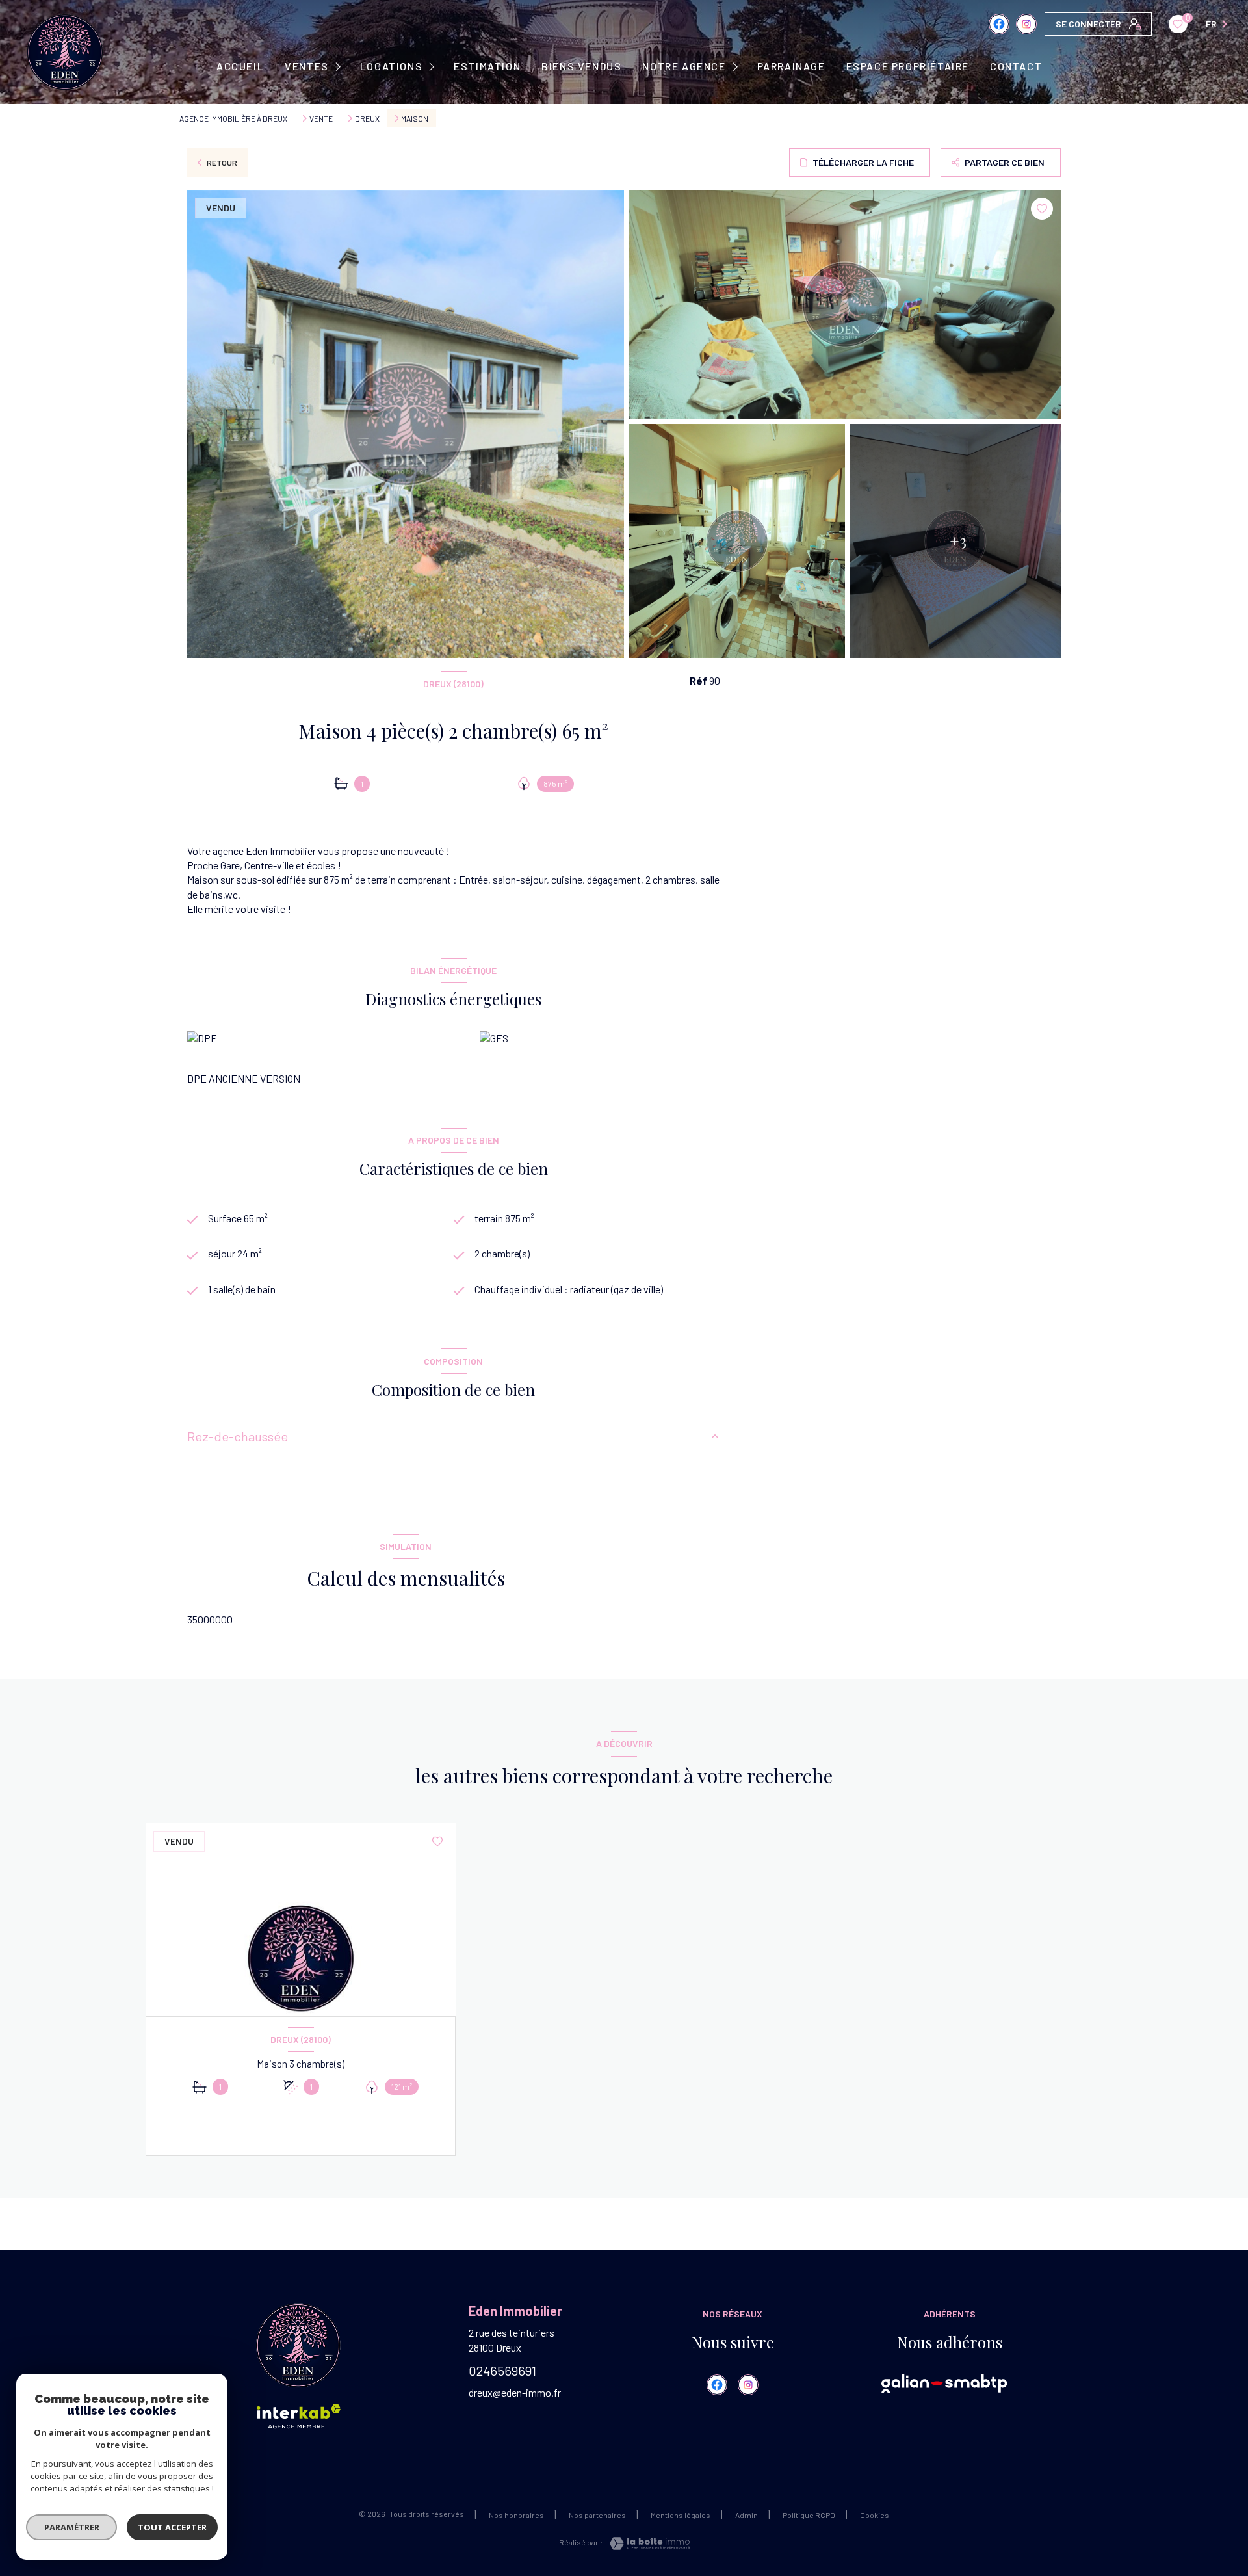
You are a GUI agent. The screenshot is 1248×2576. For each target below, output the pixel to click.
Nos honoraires (516, 2515)
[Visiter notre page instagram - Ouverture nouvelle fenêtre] (1026, 24)
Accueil (240, 66)
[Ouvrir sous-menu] (340, 67)
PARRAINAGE (791, 66)
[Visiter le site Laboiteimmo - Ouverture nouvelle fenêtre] (646, 2543)
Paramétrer (72, 2527)
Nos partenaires (597, 2515)
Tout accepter (172, 2527)
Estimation (487, 66)
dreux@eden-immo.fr (515, 2392)
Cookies (875, 2515)
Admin (747, 2515)
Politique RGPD (809, 2515)
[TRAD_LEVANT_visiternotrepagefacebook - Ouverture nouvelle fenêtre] (999, 24)
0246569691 (502, 2371)
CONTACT (1016, 66)
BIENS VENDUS (581, 66)
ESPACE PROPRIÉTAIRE (908, 66)
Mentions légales (681, 2515)
